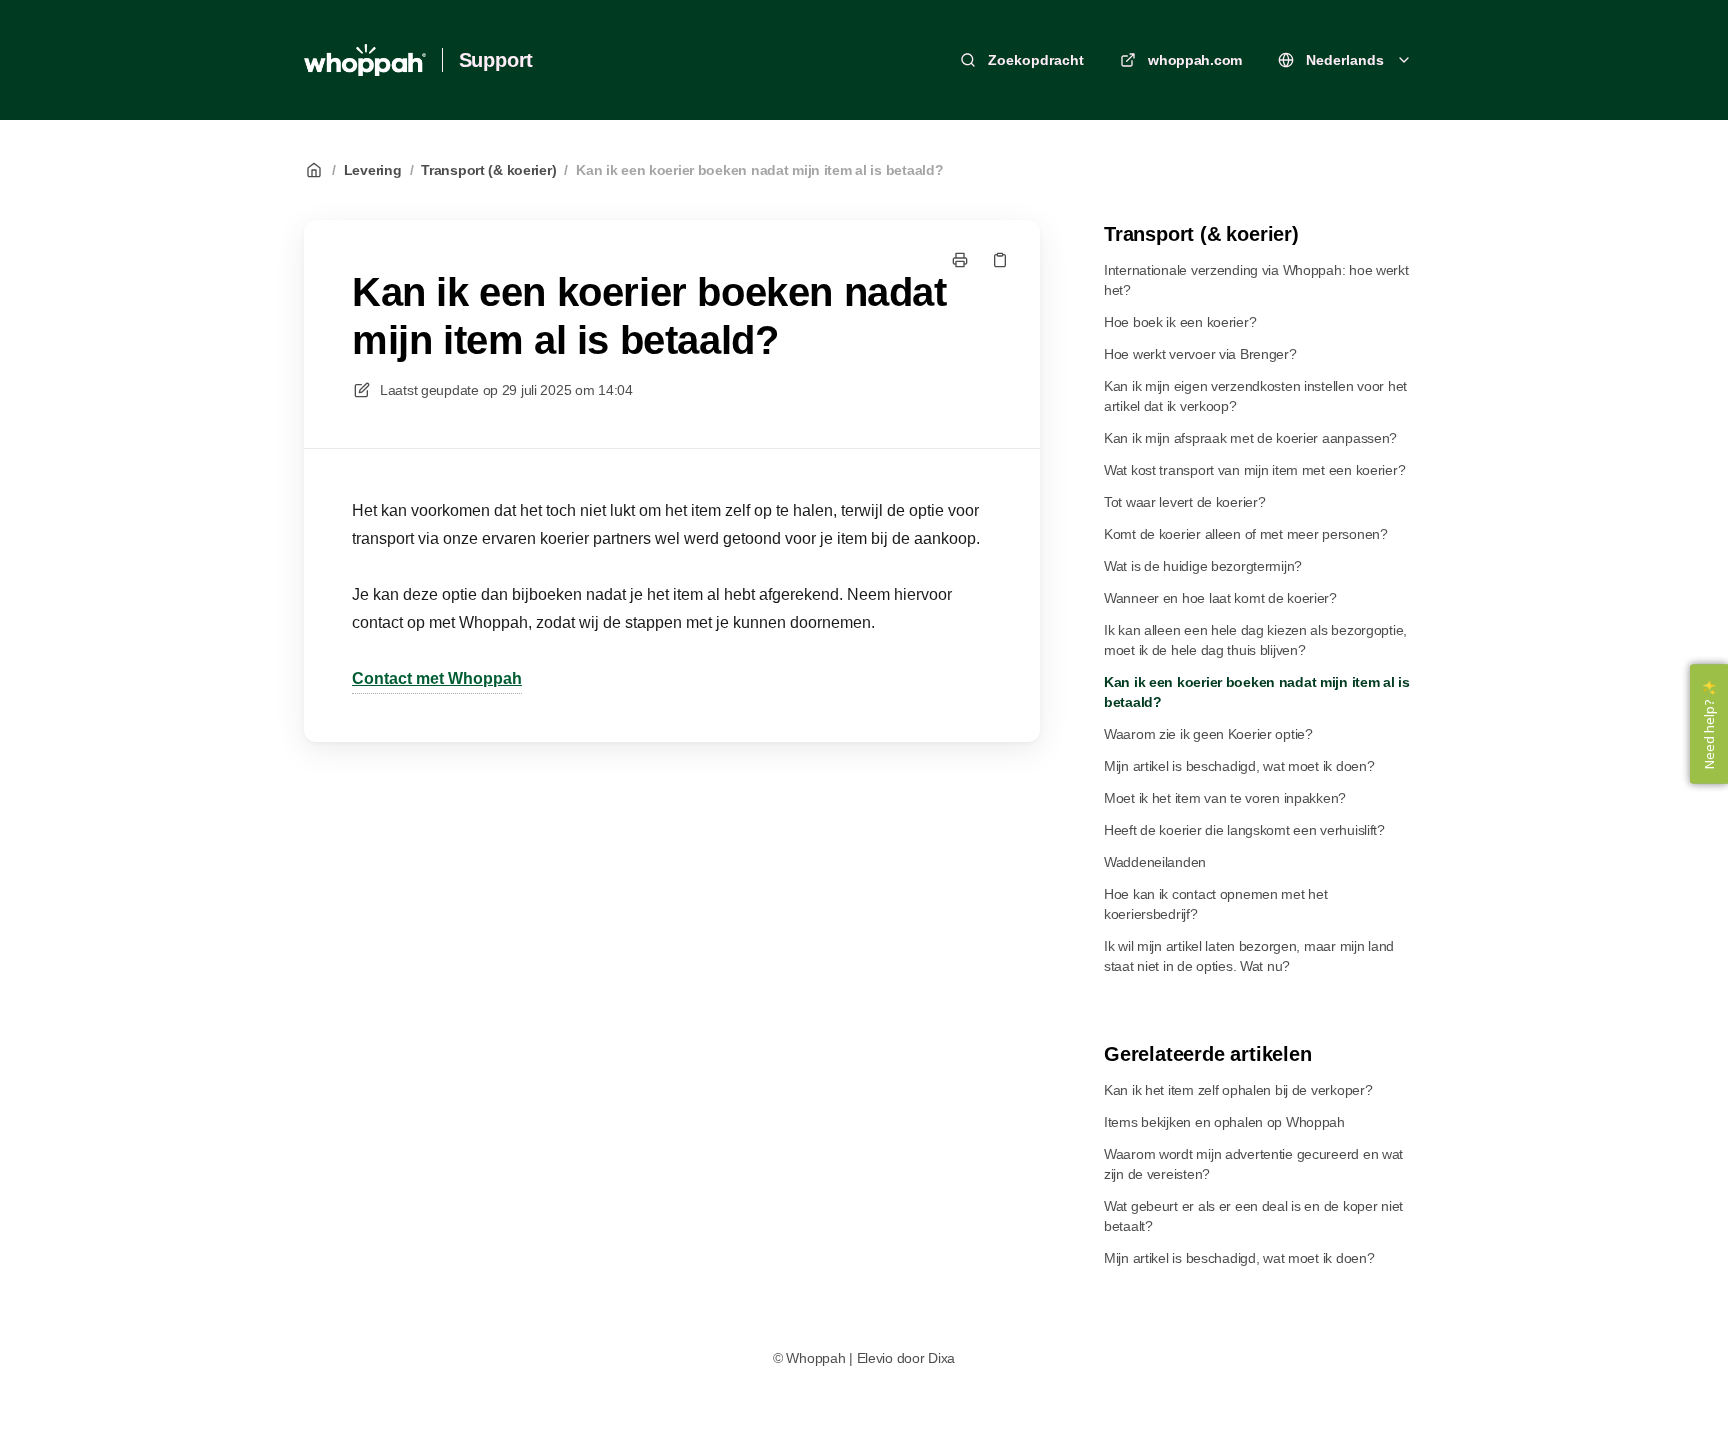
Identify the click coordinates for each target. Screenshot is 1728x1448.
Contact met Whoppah (437, 678)
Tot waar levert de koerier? (1184, 502)
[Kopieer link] (1000, 260)
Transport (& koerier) (488, 170)
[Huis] (365, 60)
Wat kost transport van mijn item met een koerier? (1254, 470)
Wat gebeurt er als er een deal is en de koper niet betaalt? (1253, 1216)
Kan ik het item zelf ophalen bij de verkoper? (1238, 1090)
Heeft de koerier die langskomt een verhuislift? (1244, 830)
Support (496, 60)
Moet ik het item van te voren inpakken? (1225, 798)
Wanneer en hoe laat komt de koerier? (1220, 598)
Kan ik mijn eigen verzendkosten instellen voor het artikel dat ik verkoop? (1255, 396)
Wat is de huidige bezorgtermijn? (1203, 566)
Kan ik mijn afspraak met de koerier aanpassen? (1250, 438)
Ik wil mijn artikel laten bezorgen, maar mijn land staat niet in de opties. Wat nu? (1249, 956)
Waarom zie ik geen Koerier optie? (1208, 734)
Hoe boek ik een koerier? (1180, 322)
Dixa (941, 1358)
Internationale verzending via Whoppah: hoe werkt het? (1256, 280)
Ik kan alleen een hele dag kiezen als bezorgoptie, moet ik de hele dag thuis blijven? (1255, 640)
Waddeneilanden (1155, 862)
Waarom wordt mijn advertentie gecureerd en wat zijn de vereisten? (1253, 1164)
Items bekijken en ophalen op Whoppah (1224, 1122)
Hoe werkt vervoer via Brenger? (1200, 354)
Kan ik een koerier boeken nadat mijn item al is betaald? (759, 170)
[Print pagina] (960, 260)
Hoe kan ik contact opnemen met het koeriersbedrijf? (1215, 904)
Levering (373, 170)
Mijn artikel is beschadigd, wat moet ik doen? (1239, 766)
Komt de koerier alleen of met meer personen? (1246, 534)
